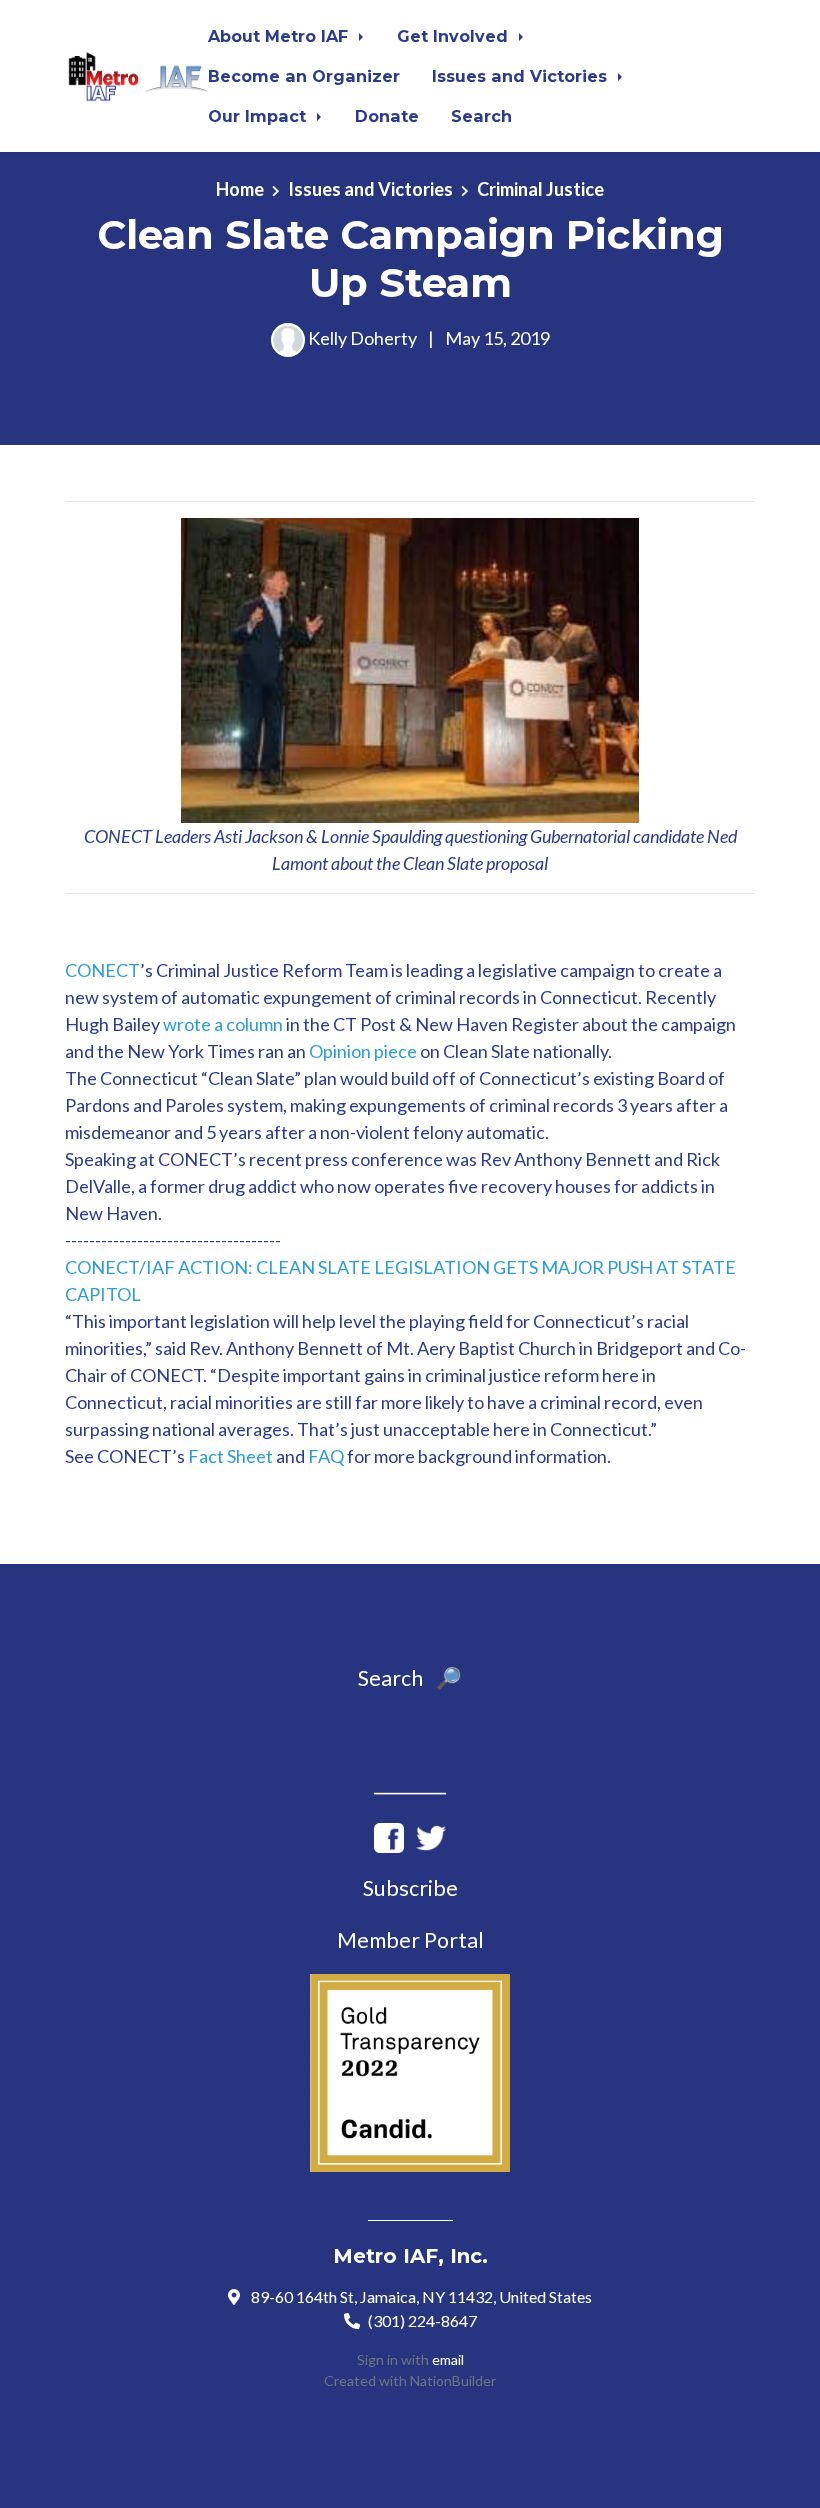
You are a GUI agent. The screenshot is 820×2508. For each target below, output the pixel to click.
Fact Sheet (230, 1456)
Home (240, 189)
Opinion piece (363, 1051)
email (448, 2359)
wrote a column (223, 1024)
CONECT (102, 970)
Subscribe (410, 1888)
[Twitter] (431, 1835)
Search (481, 116)
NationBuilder (453, 2380)
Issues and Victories (522, 76)
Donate (387, 116)
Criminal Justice (540, 189)
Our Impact (259, 116)
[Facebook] (389, 1835)
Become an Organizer (304, 76)
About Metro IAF (280, 36)
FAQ (326, 1456)
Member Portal (410, 1940)
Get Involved (455, 36)
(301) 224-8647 (422, 2320)
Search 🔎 (410, 1678)
